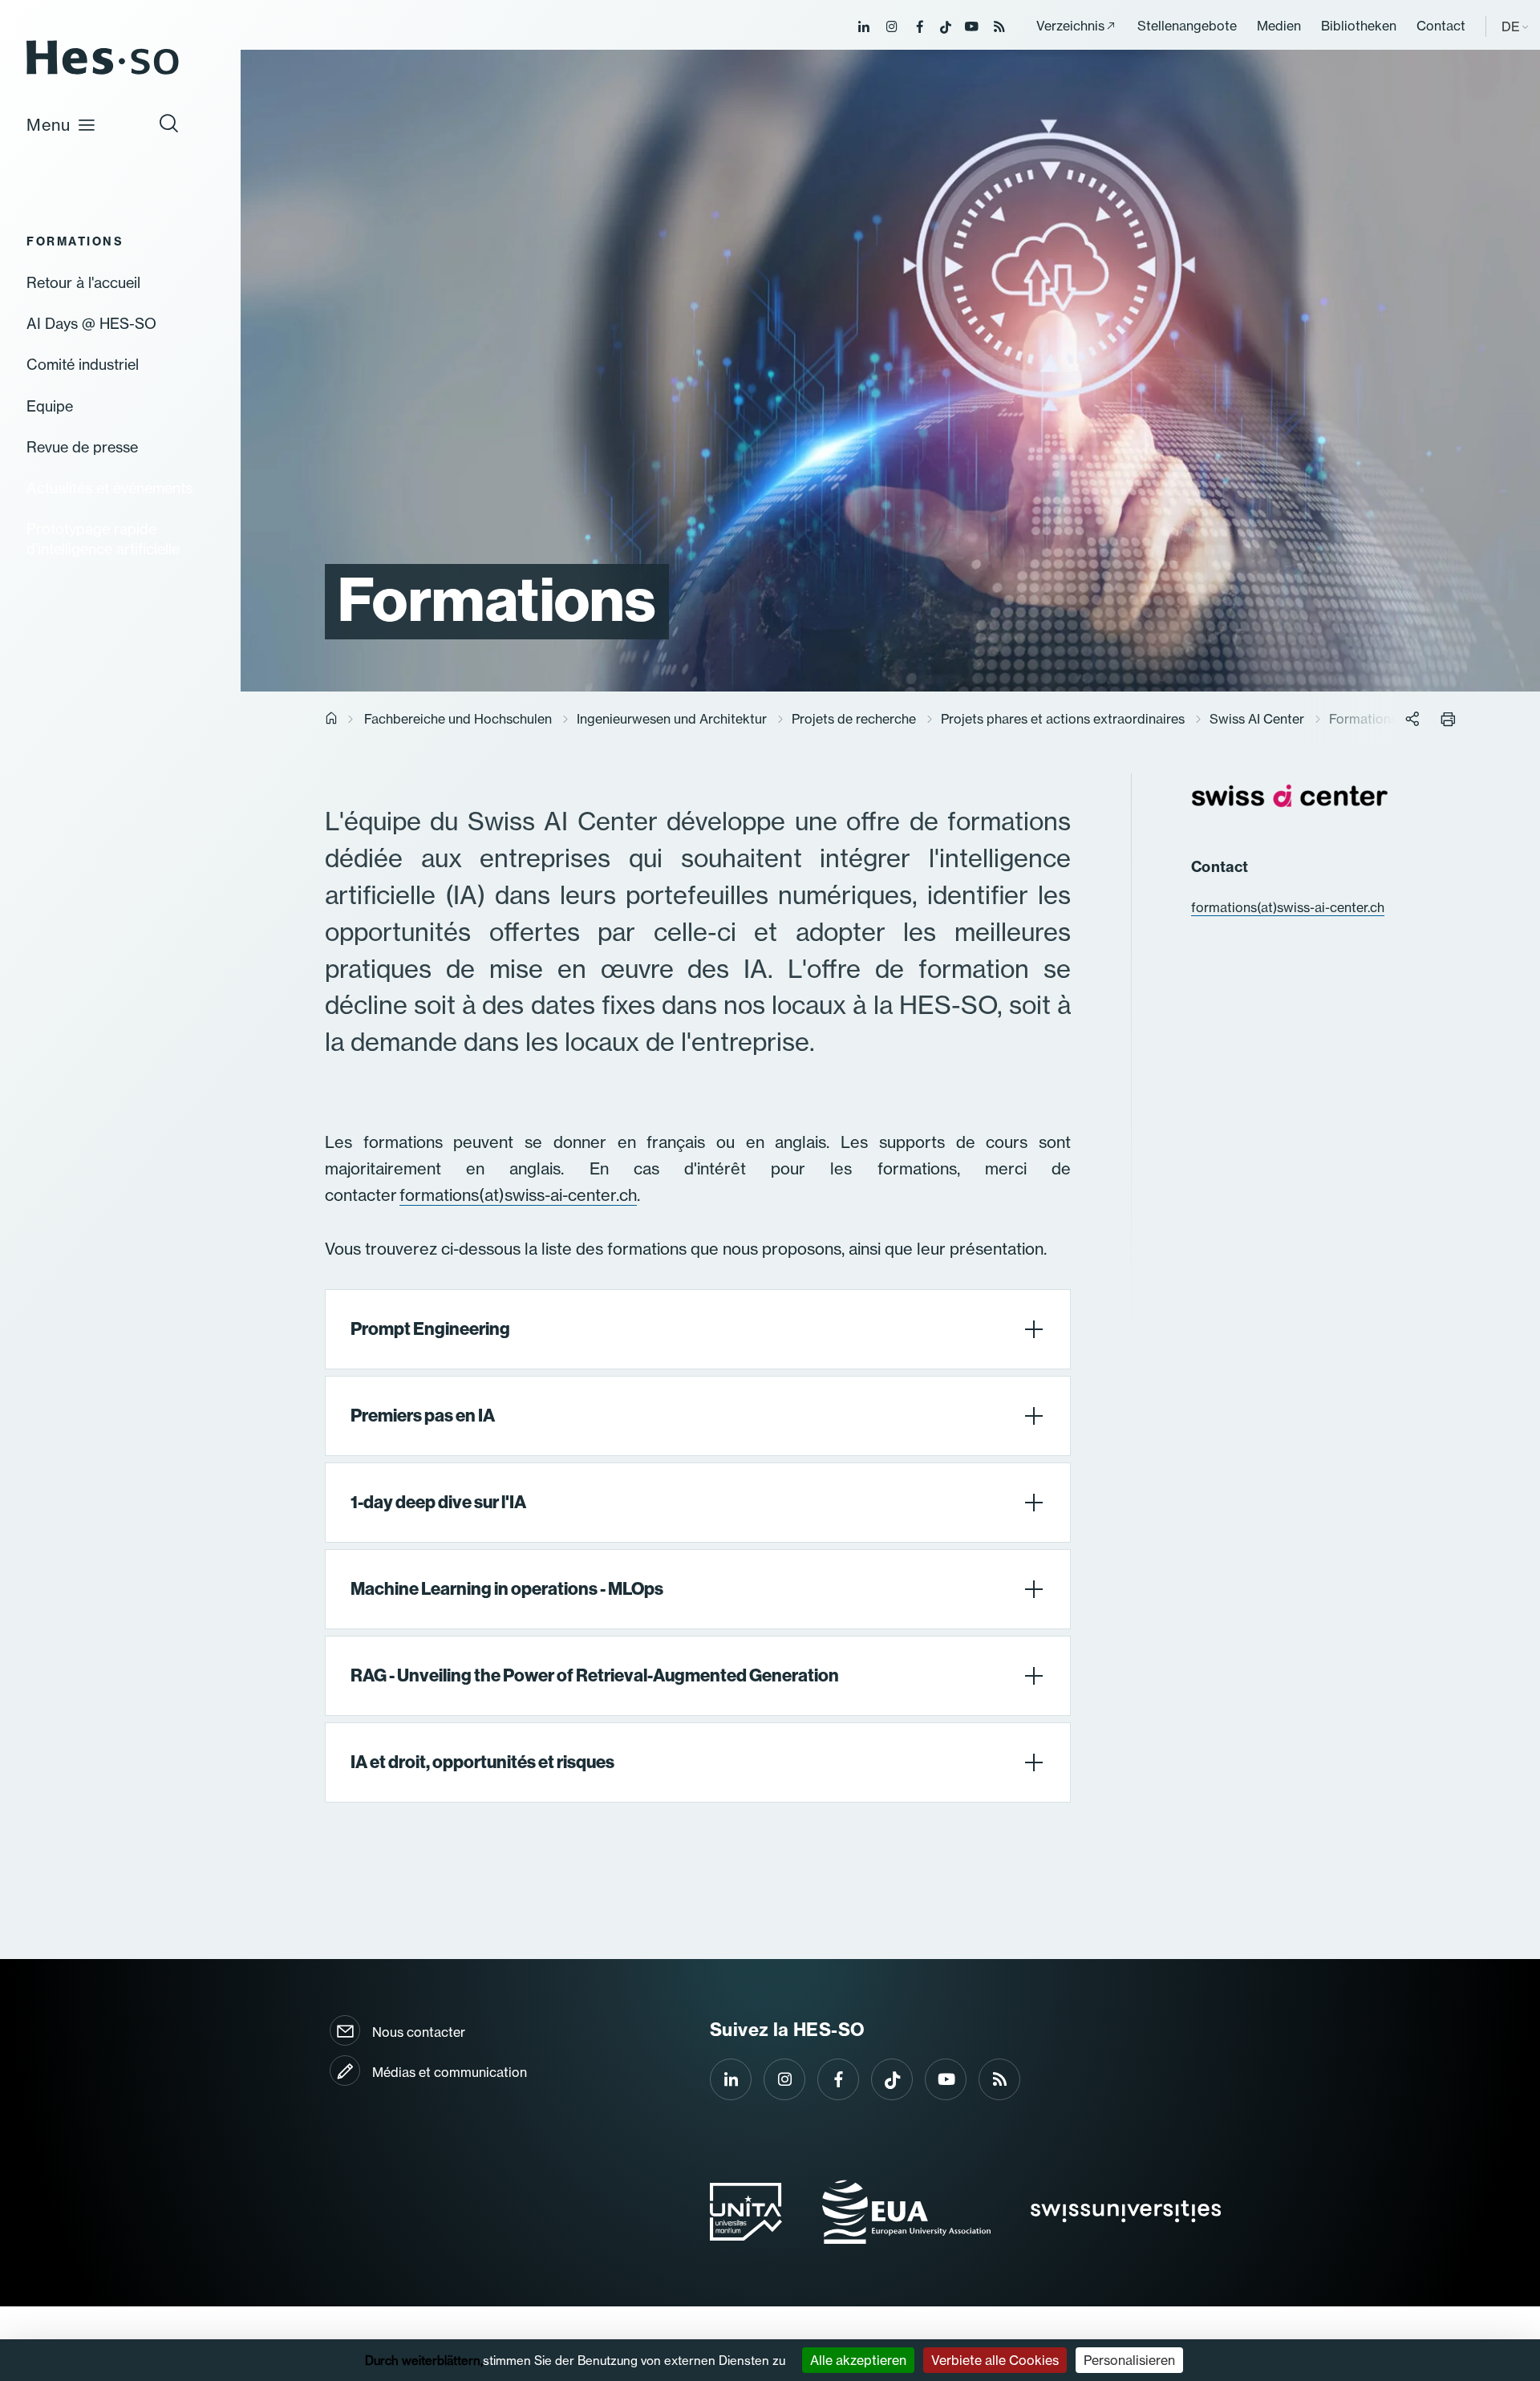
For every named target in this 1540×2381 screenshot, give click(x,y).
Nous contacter (419, 2032)
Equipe (50, 406)
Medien (1279, 26)
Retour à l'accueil (83, 282)
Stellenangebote (1187, 26)
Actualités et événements (109, 488)
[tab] (698, 1329)
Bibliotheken (1359, 26)
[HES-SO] (103, 73)
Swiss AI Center (1257, 719)
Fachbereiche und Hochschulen (458, 719)
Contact (1441, 26)
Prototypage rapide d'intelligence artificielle (103, 539)
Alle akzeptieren (858, 2360)
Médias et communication (450, 2072)
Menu (49, 125)
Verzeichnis (1070, 26)
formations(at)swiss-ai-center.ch (518, 1195)
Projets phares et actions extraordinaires (1063, 719)
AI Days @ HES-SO (91, 323)
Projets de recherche (854, 719)
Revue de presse (82, 447)
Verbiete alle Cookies (995, 2360)
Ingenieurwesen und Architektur (672, 719)
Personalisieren (1129, 2360)
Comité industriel (83, 364)
